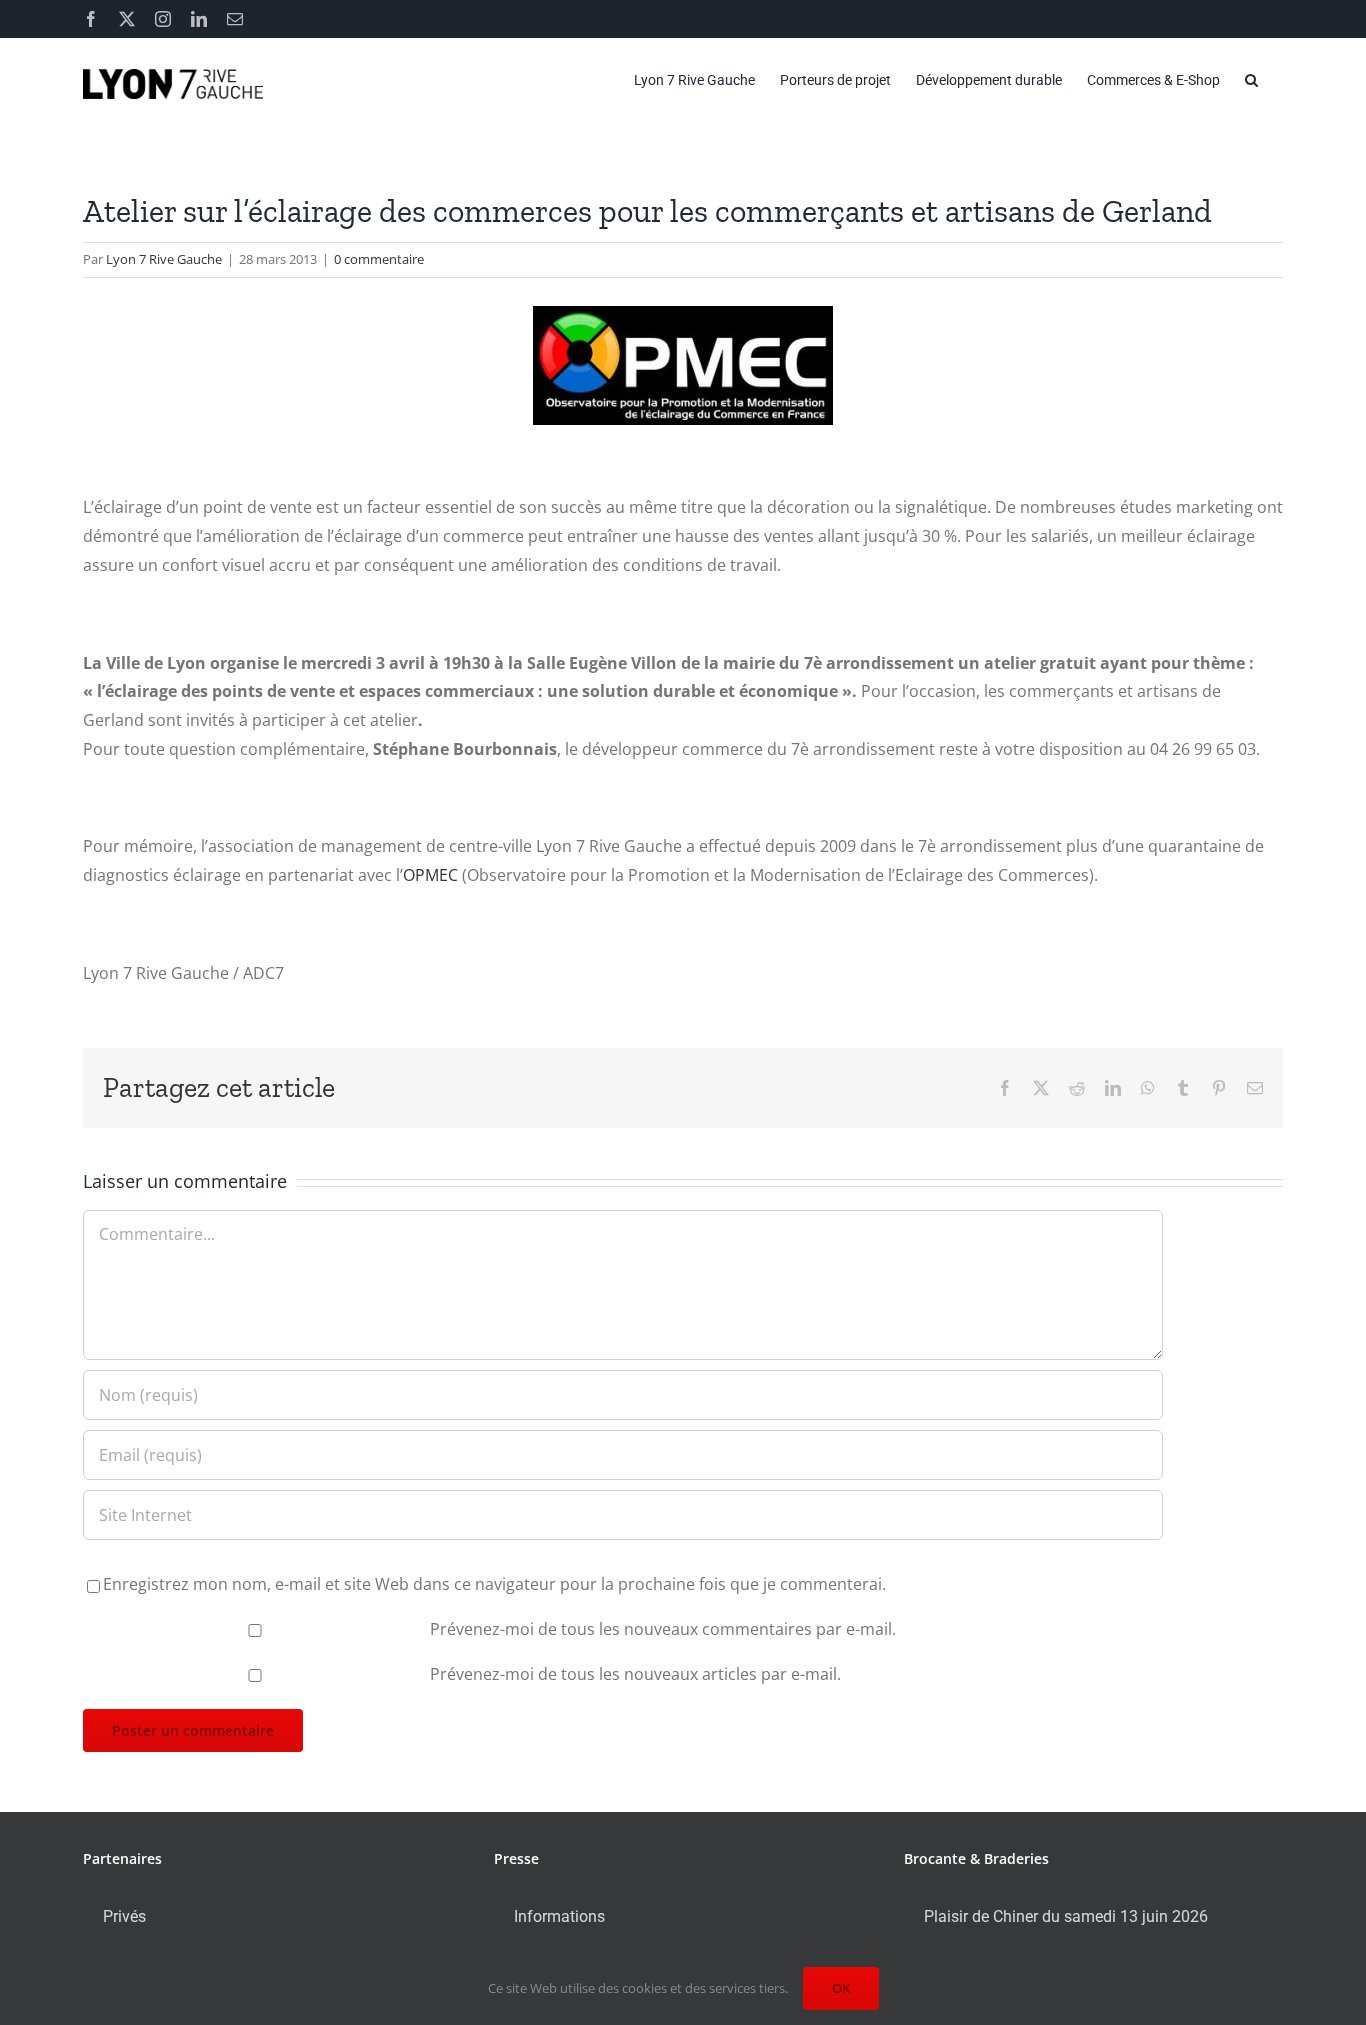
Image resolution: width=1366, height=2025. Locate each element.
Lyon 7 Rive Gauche (164, 259)
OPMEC (432, 875)
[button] (1251, 80)
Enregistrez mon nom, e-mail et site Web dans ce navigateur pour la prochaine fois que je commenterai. (494, 1584)
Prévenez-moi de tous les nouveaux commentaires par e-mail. (663, 1629)
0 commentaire (379, 259)
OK (841, 1988)
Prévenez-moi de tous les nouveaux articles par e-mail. (635, 1674)
